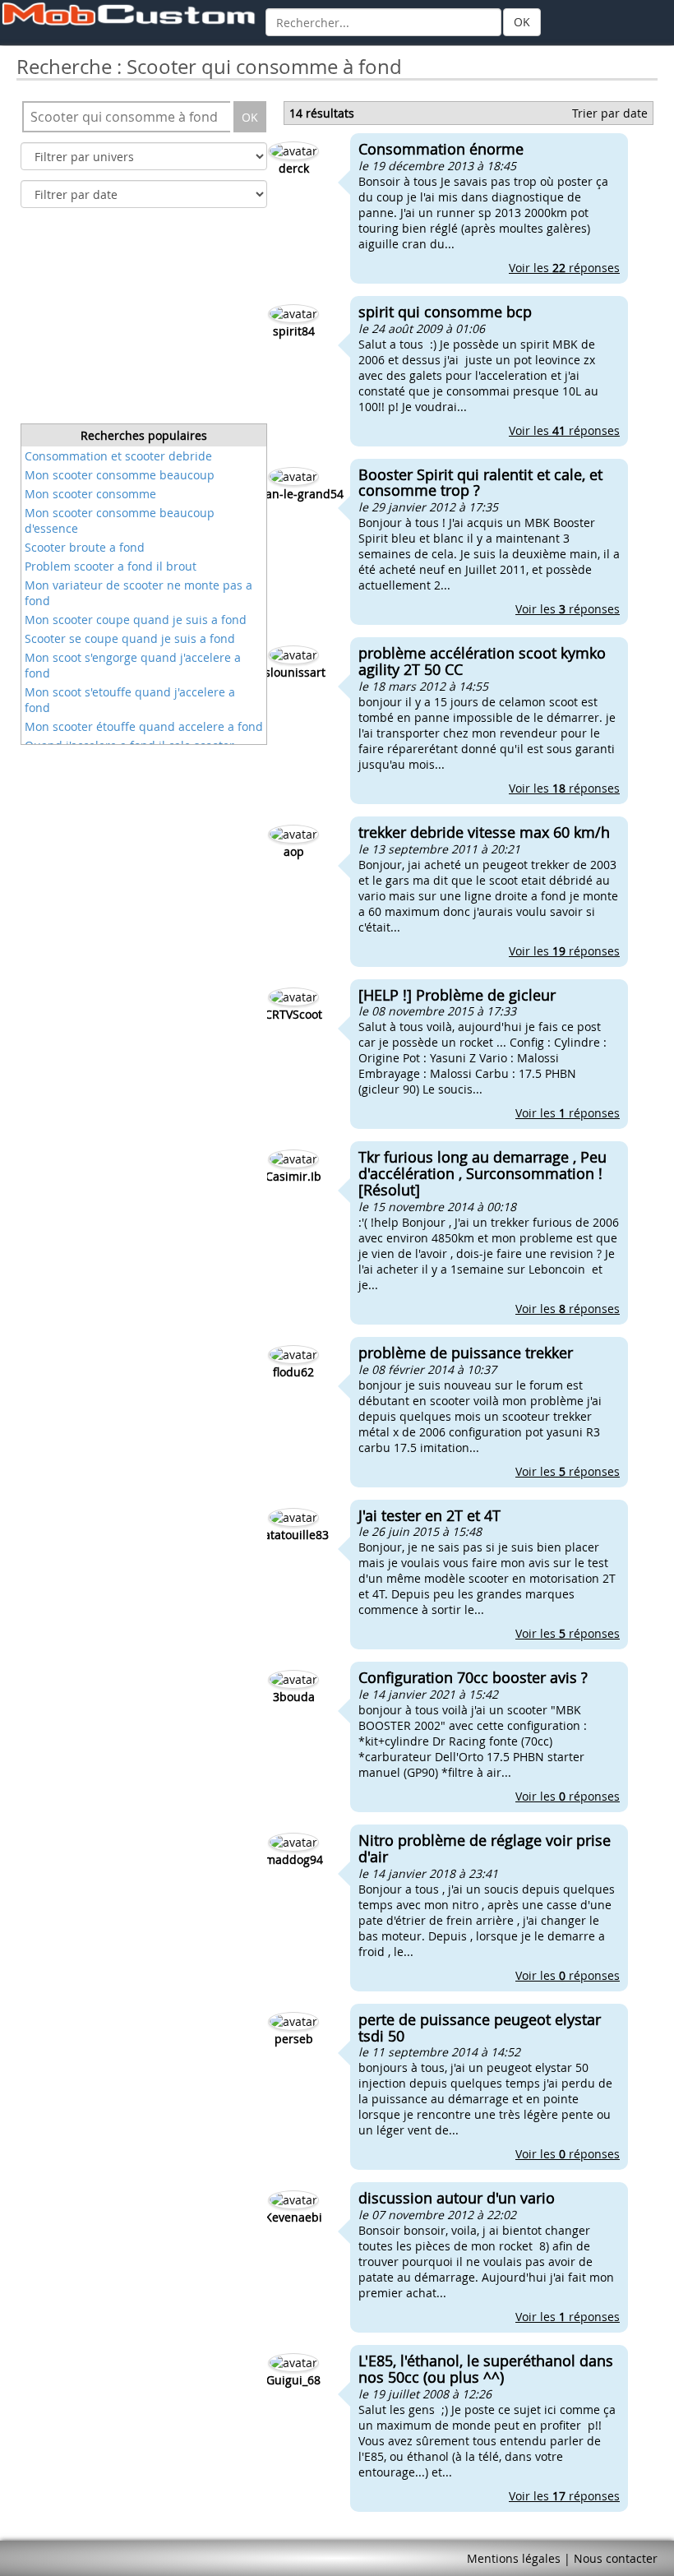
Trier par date (610, 113)
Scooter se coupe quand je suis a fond (130, 638)
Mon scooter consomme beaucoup (120, 475)
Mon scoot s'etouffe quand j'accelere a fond (130, 700)
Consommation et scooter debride (118, 456)
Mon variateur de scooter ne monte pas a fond (138, 593)
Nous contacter (616, 2558)
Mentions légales (514, 2558)
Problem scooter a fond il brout (111, 566)
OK (522, 22)
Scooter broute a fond (85, 547)
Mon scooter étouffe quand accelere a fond (144, 726)
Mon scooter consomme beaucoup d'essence (120, 520)
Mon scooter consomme (90, 494)
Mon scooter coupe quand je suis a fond (136, 620)
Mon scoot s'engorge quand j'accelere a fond (133, 665)
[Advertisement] (144, 321)
